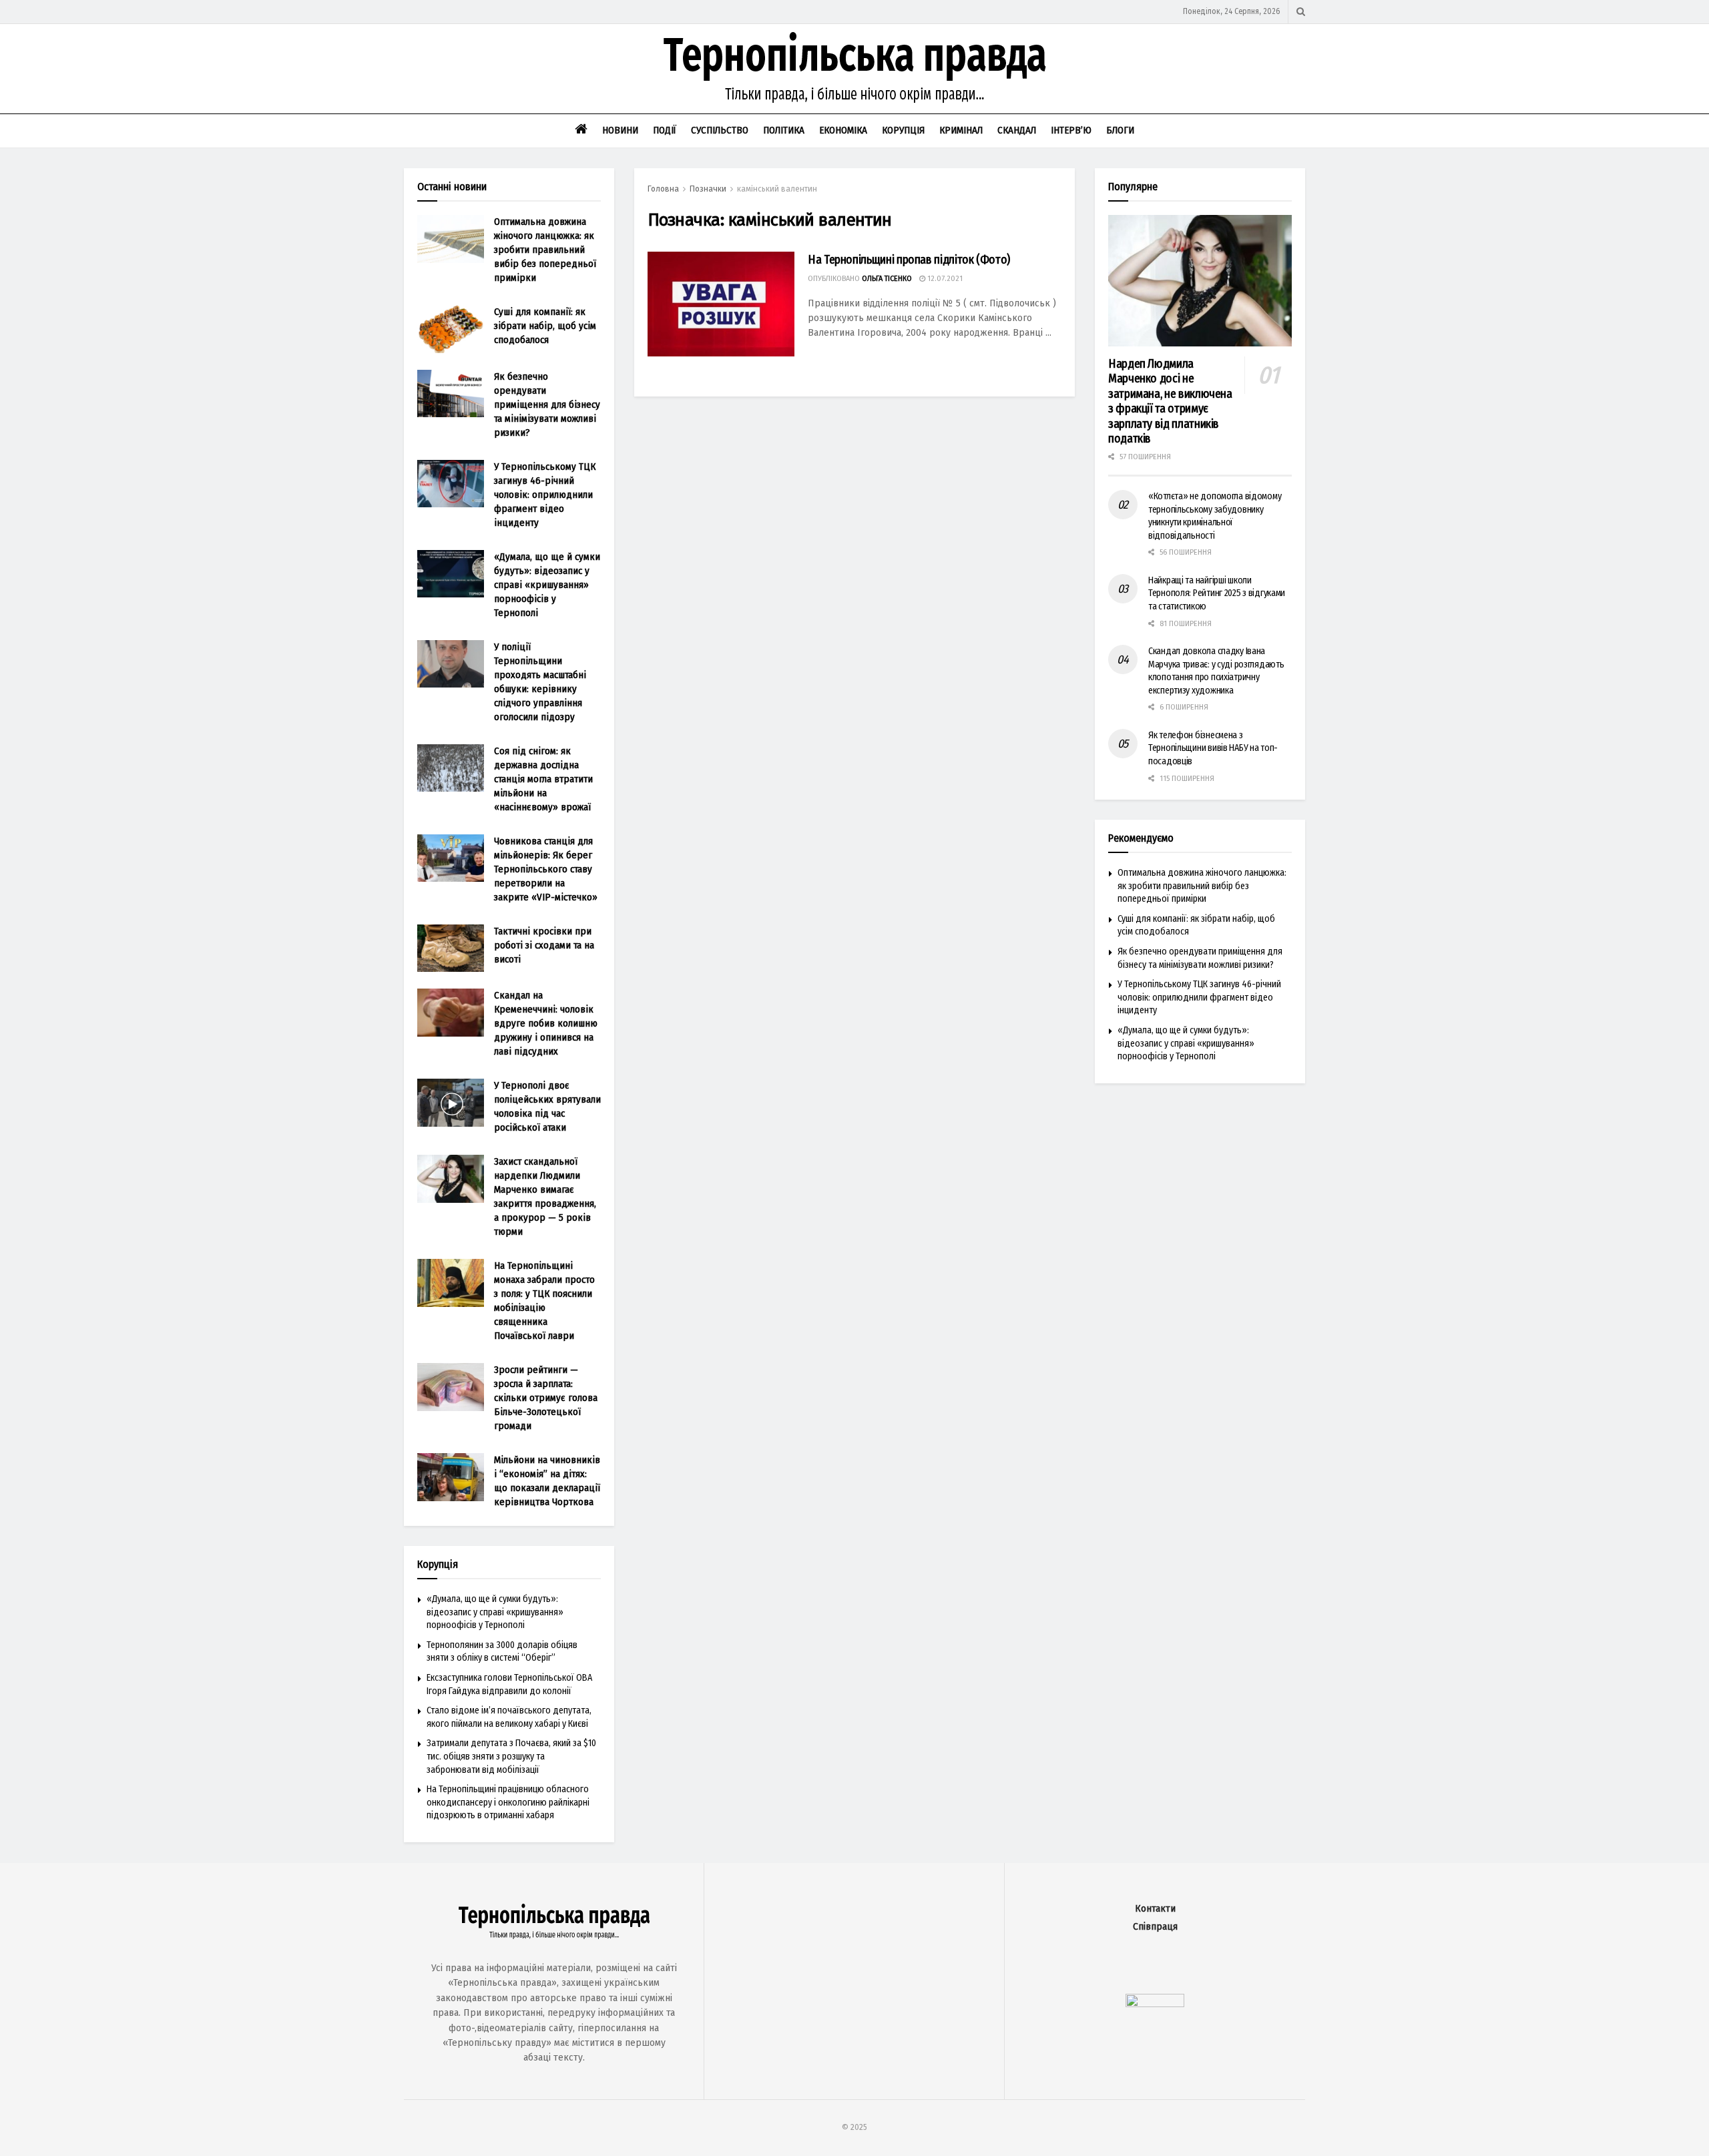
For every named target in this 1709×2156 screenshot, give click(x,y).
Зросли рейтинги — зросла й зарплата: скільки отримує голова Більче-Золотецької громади (546, 1398)
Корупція (903, 130)
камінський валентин (777, 189)
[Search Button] (1301, 12)
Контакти (1155, 1909)
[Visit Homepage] (854, 69)
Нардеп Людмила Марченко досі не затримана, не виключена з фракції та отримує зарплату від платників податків (1170, 401)
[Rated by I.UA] (1155, 2004)
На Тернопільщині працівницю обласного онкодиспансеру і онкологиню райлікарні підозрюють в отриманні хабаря (508, 1802)
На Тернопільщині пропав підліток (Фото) (909, 260)
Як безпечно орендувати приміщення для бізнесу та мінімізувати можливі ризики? (547, 405)
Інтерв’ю (1071, 130)
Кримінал (961, 130)
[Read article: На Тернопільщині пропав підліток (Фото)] (721, 304)
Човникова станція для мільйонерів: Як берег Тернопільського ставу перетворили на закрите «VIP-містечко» (546, 869)
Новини (620, 130)
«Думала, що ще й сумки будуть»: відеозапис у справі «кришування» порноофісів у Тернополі (547, 585)
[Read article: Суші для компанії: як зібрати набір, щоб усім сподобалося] (451, 329)
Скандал (1017, 130)
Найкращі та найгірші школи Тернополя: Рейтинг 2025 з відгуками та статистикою (1217, 593)
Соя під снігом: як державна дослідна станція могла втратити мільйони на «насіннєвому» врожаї (543, 779)
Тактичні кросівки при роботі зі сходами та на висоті (544, 945)
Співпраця (1155, 1927)
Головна (663, 189)
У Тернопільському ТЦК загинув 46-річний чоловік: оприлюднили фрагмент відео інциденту (545, 495)
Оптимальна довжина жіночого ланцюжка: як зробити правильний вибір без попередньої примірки (545, 250)
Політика (784, 130)
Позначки (708, 189)
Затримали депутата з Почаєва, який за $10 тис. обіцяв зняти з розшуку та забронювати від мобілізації (511, 1756)
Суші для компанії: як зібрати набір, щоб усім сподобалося (545, 326)
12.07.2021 (944, 279)
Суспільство (720, 130)
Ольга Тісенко (887, 279)
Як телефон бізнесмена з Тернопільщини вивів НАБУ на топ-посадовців (1213, 748)
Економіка (843, 130)
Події (665, 130)
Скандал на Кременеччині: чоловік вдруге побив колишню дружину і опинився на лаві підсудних (546, 1023)
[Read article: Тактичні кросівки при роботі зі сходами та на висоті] (451, 949)
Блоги (1120, 130)
